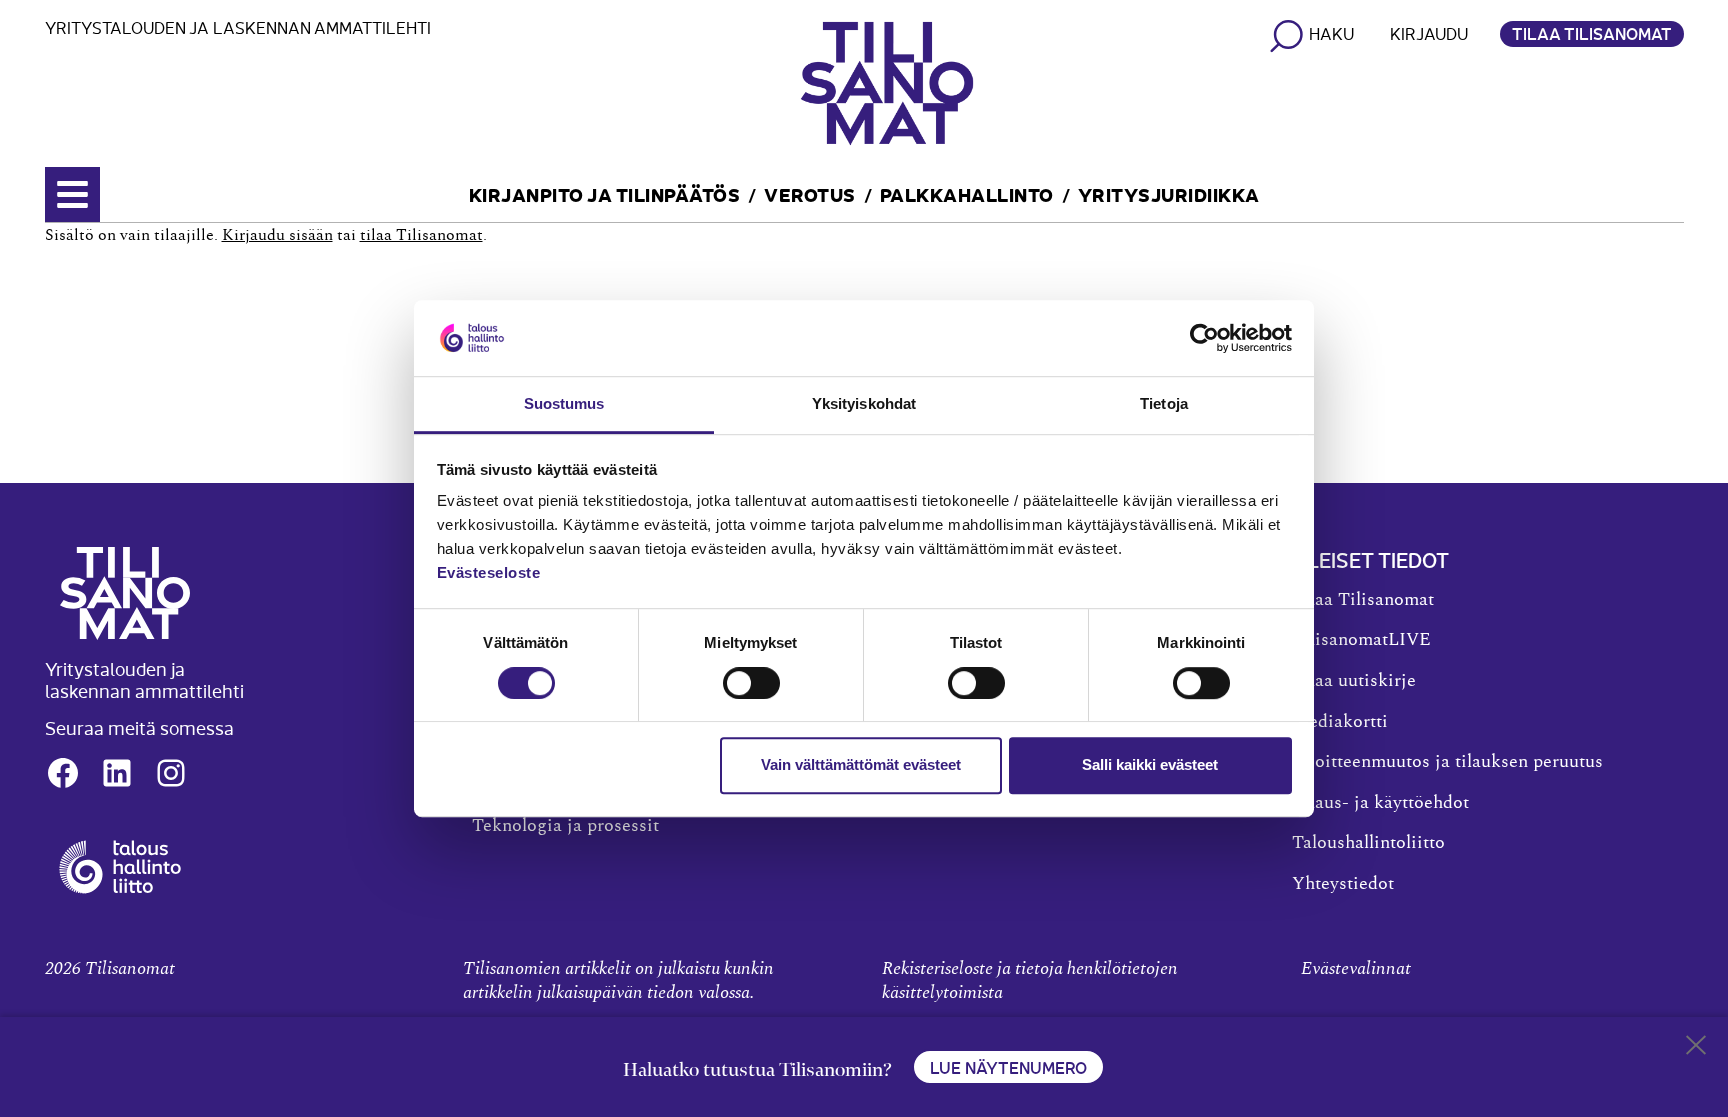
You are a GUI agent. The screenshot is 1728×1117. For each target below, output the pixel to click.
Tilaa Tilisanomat (1592, 33)
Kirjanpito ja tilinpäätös (605, 193)
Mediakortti (1340, 722)
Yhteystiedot (1343, 884)
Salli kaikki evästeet (1150, 764)
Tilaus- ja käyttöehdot (1380, 803)
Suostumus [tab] (564, 404)
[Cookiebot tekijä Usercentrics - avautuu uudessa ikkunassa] (1204, 338)
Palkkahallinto (967, 193)
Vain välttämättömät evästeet (861, 764)
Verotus (810, 193)
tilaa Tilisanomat (421, 235)
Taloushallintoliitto (1368, 843)
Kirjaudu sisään (277, 235)
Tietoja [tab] (1164, 404)
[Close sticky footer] (1696, 1049)
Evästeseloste (489, 573)
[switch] (751, 683)
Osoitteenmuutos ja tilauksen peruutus (1447, 762)
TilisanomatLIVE (1361, 640)
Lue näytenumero (1008, 1067)
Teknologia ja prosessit (565, 826)
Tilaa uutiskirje (1354, 681)
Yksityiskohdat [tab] (864, 404)
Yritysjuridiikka (1169, 193)
